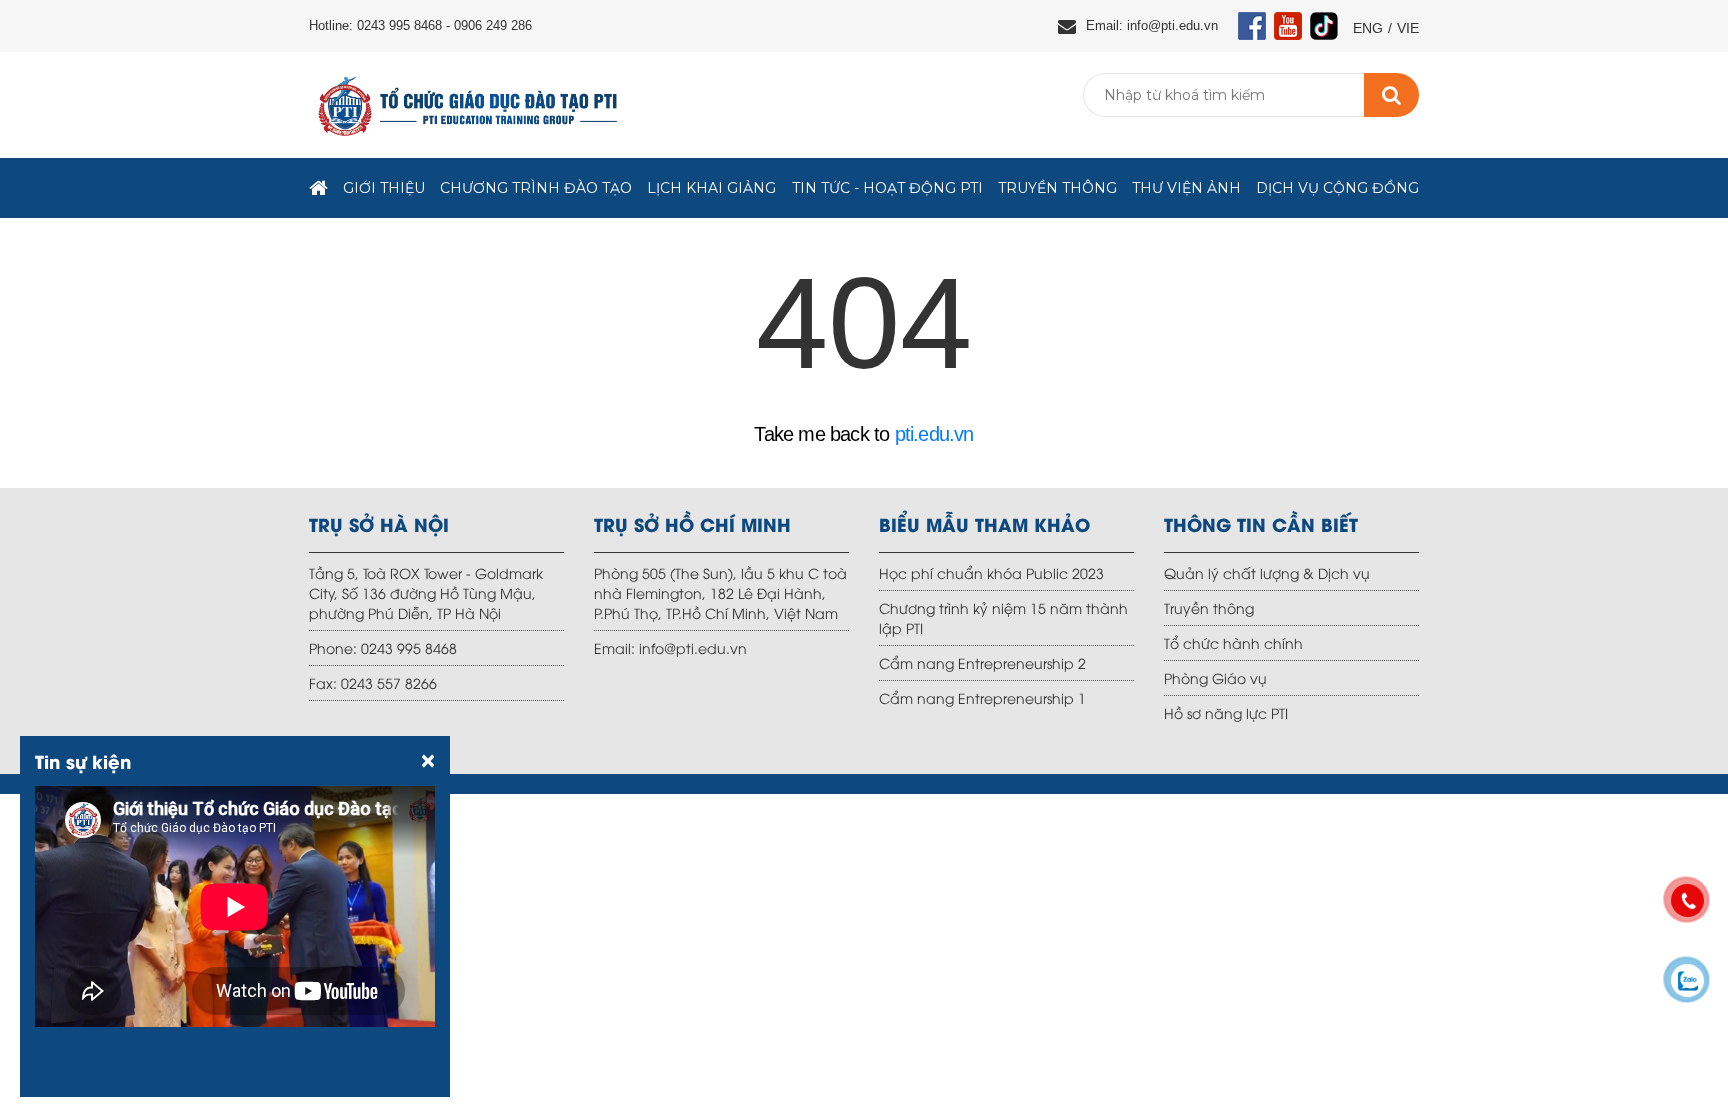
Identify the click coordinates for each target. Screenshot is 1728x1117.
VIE (1408, 28)
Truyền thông (1057, 188)
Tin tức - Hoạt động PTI (887, 188)
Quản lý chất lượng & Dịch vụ (1267, 572)
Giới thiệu (384, 188)
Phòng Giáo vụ (1215, 677)
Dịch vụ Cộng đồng (1337, 188)
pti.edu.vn (934, 434)
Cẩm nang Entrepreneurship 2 (982, 662)
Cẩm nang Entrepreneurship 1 (982, 697)
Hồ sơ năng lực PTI (1226, 712)
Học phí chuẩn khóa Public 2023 (991, 572)
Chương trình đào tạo (536, 188)
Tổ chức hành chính (1233, 642)
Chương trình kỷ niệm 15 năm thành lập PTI (1003, 617)
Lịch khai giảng (711, 188)
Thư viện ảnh (1186, 188)
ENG (1368, 28)
